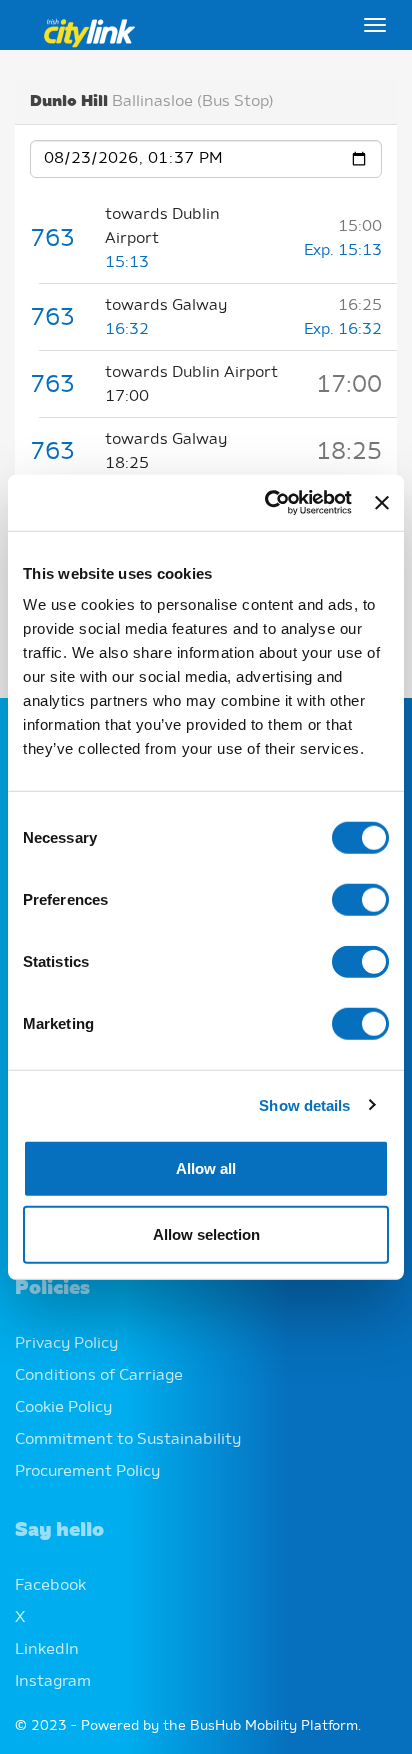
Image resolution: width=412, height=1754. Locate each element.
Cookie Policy (63, 1408)
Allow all (206, 1168)
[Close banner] (382, 503)
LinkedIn (47, 1650)
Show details (304, 1104)
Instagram (53, 1682)
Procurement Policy (87, 1472)
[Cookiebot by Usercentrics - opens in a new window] (267, 503)
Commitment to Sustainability (128, 1440)
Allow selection (206, 1233)
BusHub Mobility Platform (274, 1726)
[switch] (360, 900)
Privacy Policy (66, 1344)
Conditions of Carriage (99, 1376)
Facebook (50, 1586)
